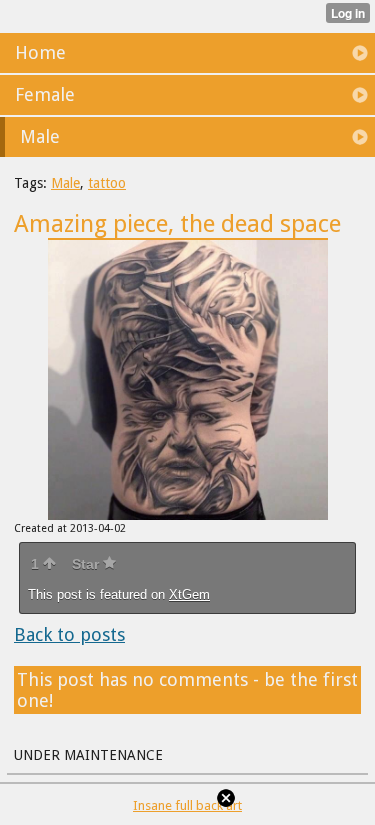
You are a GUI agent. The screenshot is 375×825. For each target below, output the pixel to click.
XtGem (189, 594)
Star (87, 564)
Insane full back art (187, 805)
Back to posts (69, 634)
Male (65, 183)
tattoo (107, 183)
